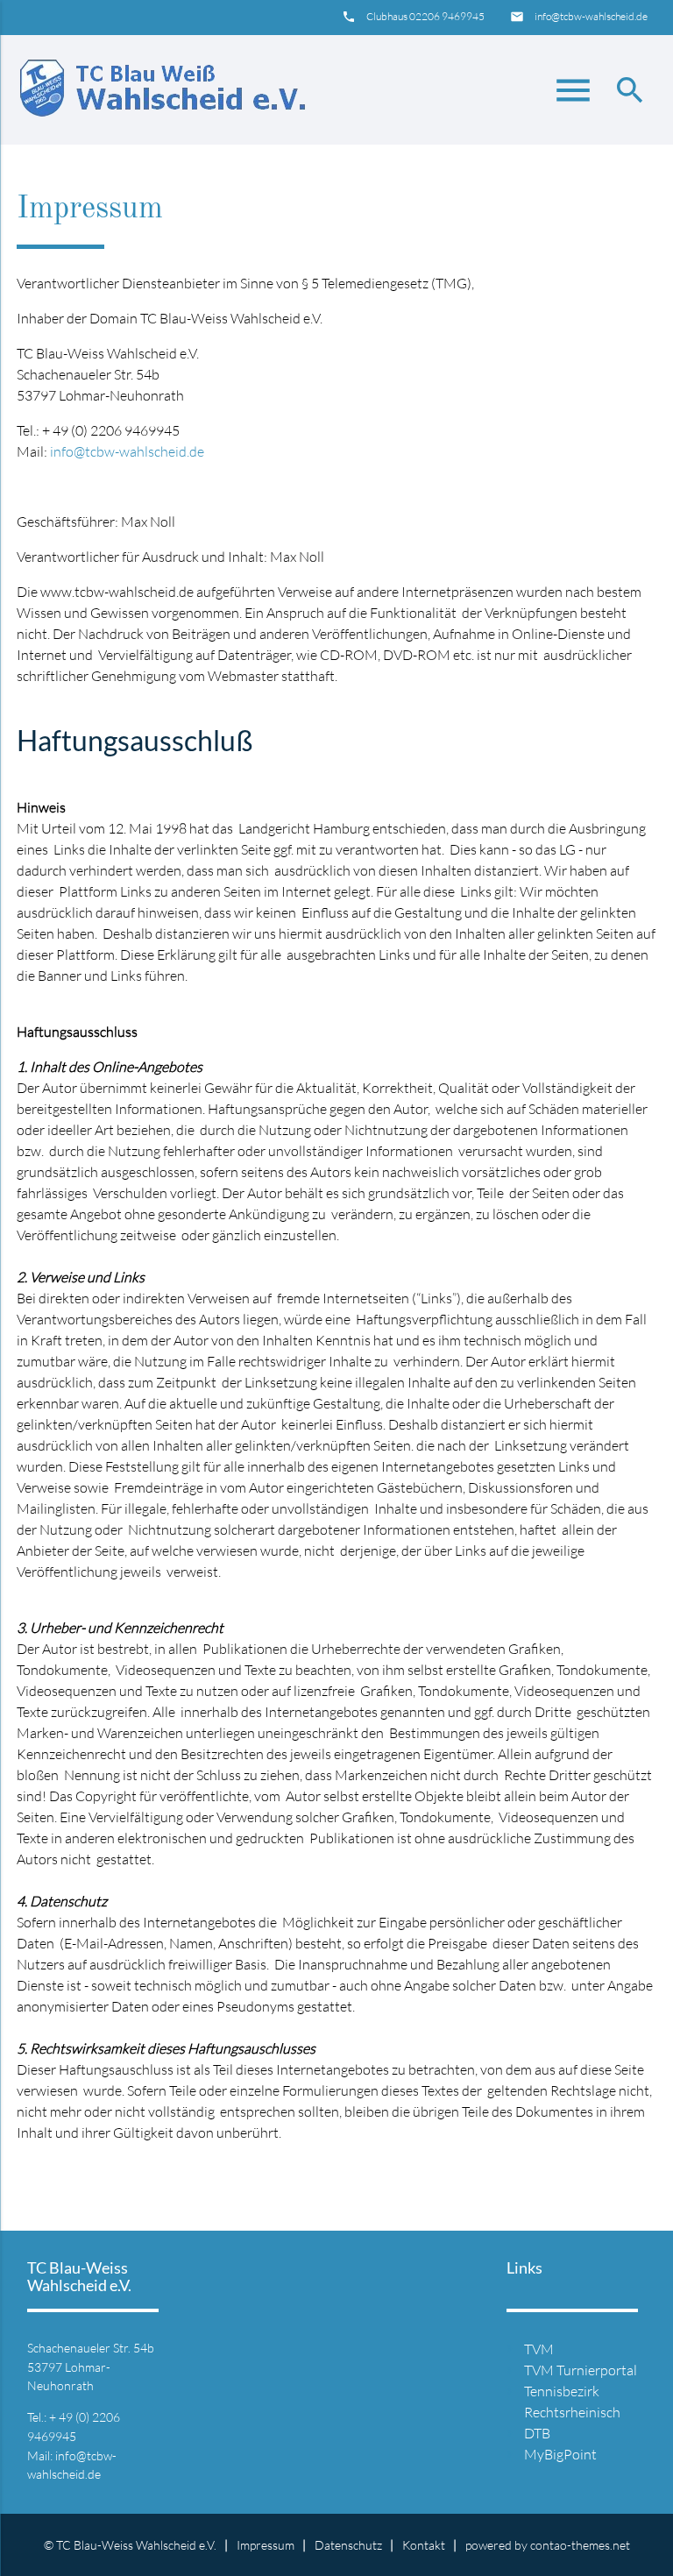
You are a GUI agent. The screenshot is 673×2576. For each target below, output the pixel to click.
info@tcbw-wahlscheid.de (591, 16)
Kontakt (424, 2545)
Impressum (266, 2545)
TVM (539, 2349)
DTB (537, 2433)
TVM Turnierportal (581, 2370)
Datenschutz (348, 2545)
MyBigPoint (560, 2454)
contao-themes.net (580, 2545)
